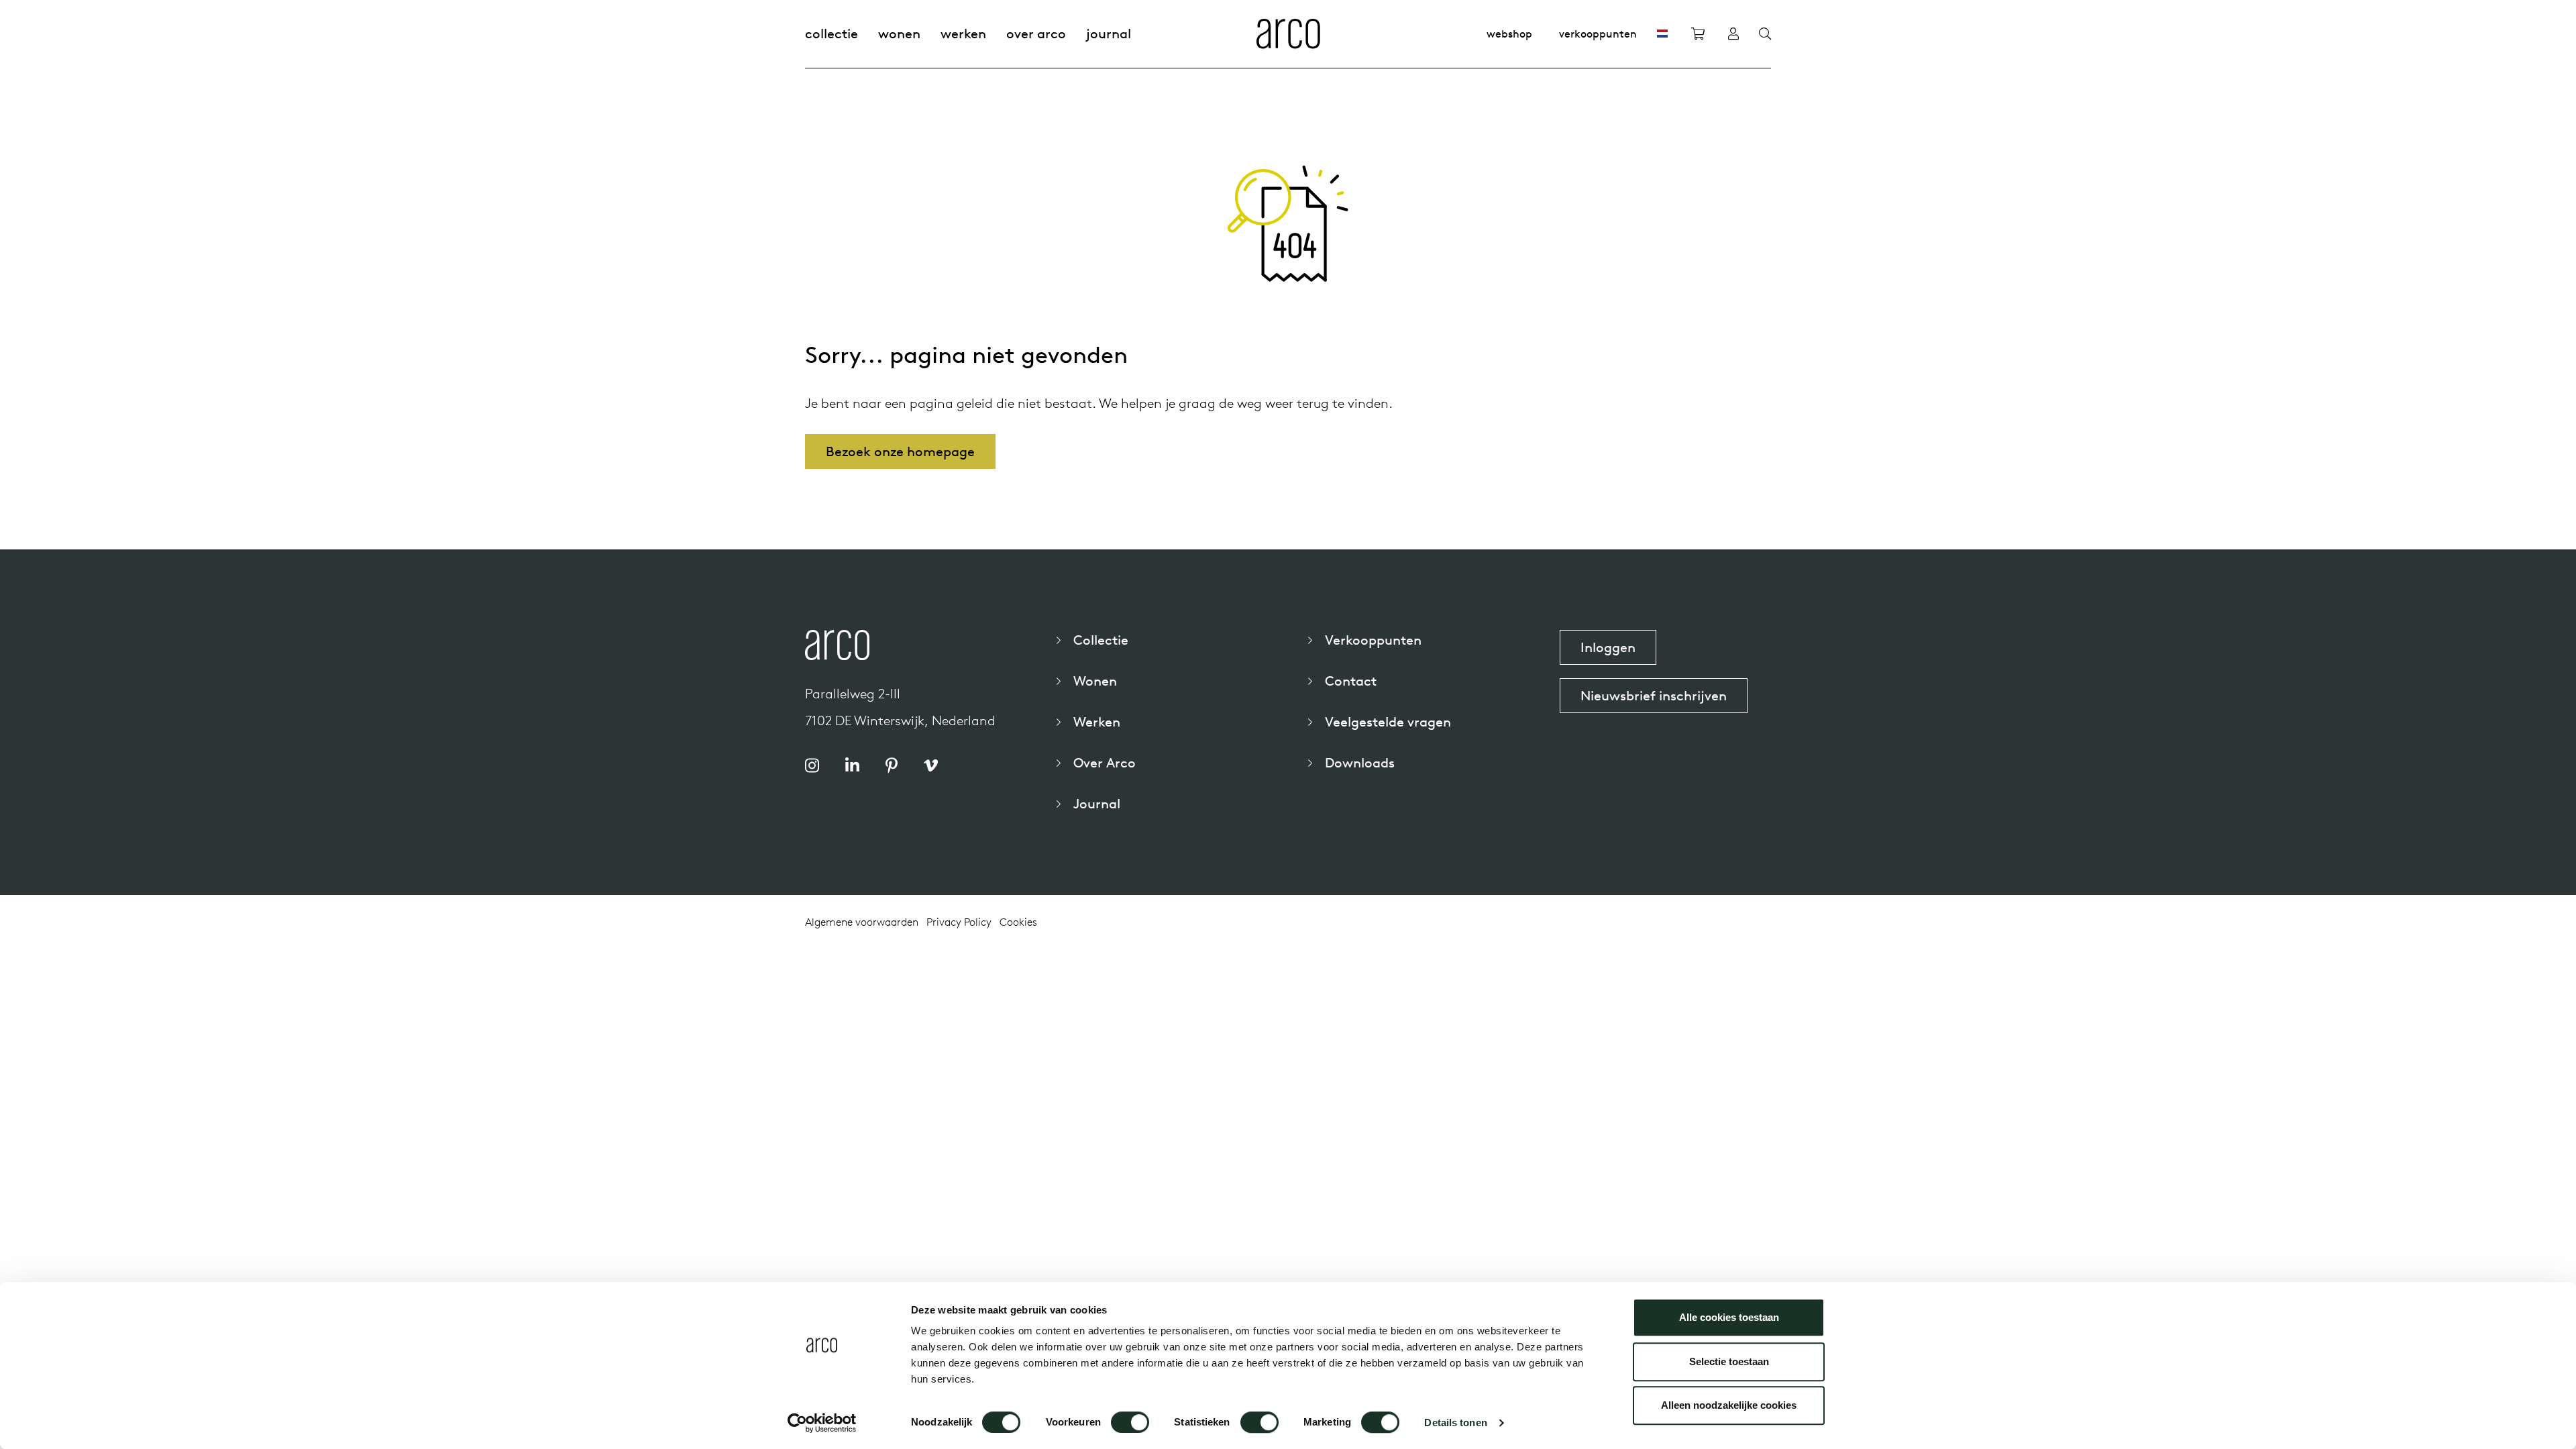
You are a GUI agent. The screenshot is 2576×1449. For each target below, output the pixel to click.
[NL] (1662, 34)
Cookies (1018, 922)
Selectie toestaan (1729, 1361)
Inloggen (1608, 647)
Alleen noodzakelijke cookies (1729, 1405)
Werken (963, 33)
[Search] (1765, 34)
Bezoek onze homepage (900, 451)
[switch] (1130, 1422)
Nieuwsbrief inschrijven (1654, 695)
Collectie (831, 33)
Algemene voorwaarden (862, 922)
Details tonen (1455, 1423)
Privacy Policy (959, 922)
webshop (1509, 34)
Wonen (899, 33)
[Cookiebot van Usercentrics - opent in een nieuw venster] (822, 1423)
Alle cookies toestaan (1729, 1317)
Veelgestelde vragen (1388, 721)
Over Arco (1036, 33)
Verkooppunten (1598, 34)
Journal (1109, 33)
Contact (1351, 681)
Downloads (1360, 762)
